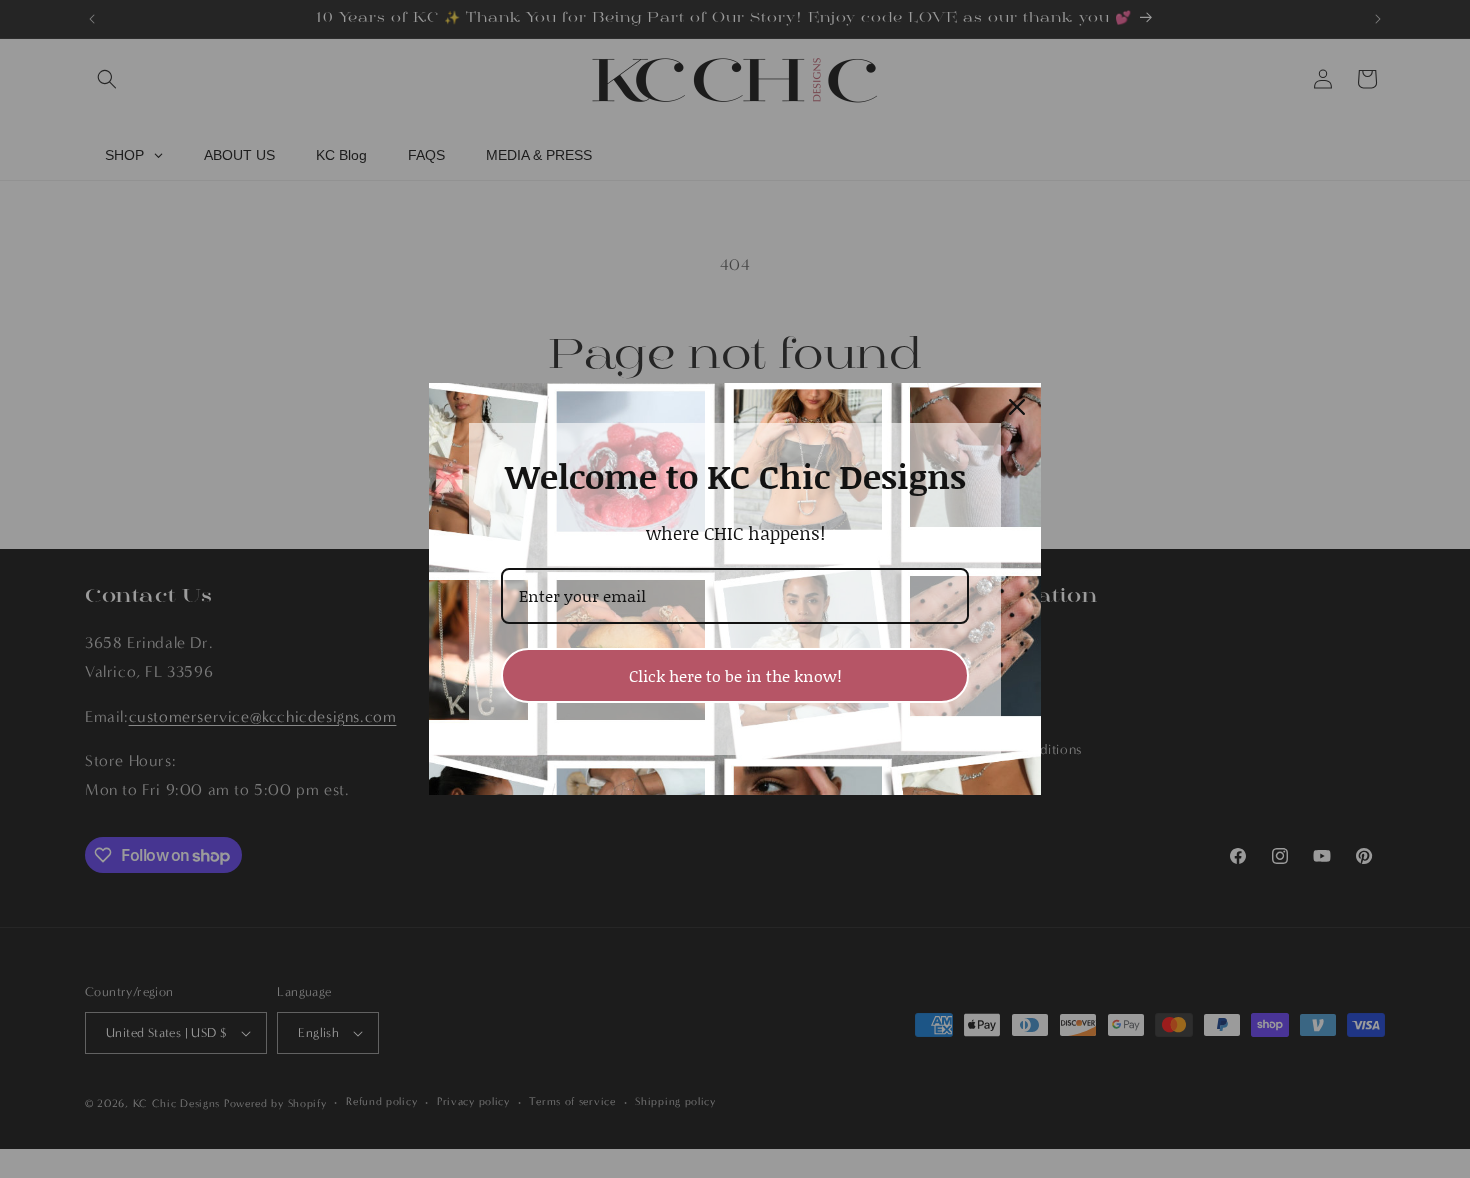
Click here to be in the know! (735, 675)
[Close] (1017, 407)
